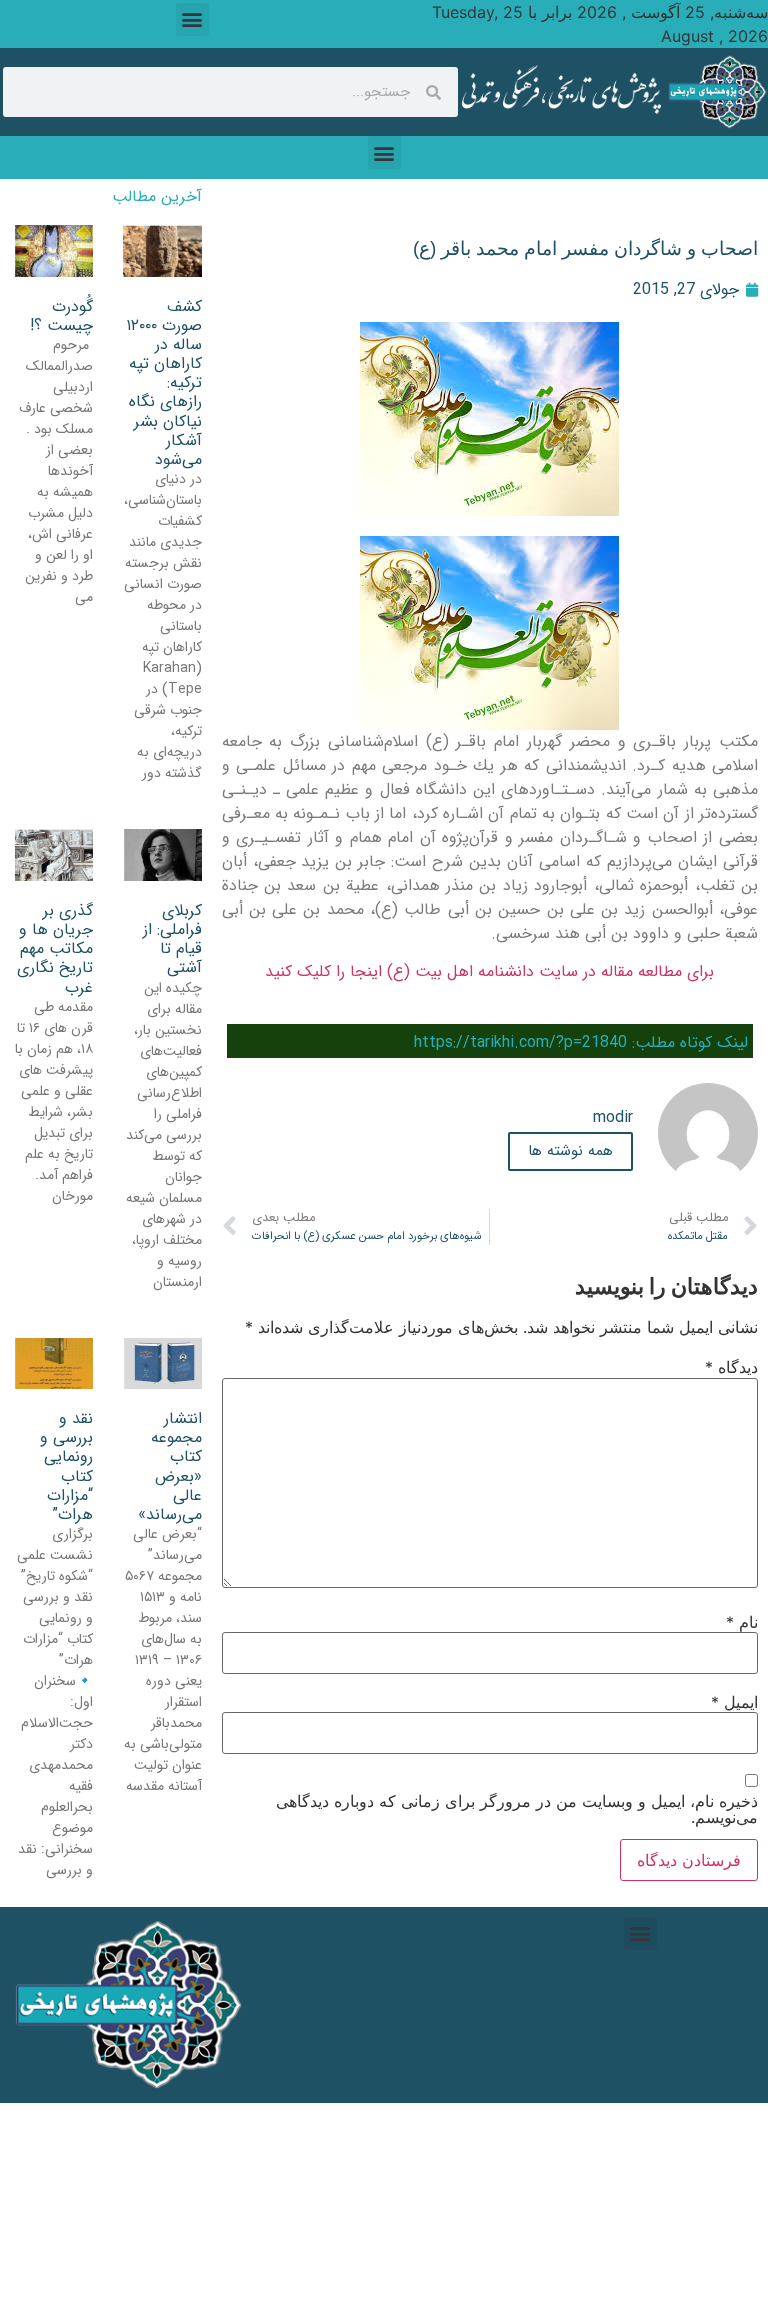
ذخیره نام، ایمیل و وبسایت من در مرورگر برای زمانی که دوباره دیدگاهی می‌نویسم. (517, 1809)
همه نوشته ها (570, 1151)
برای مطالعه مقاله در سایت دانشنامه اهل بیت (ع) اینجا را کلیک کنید (489, 971)
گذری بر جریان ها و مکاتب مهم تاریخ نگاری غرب (55, 949)
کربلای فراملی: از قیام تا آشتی (172, 939)
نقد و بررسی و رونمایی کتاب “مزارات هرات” (66, 1466)
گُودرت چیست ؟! (61, 316)
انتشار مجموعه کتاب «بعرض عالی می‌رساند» (170, 1466)
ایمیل (734, 1702)
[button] (192, 19)
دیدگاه (731, 1367)
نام (742, 1622)
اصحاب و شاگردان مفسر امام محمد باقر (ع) (585, 248)
